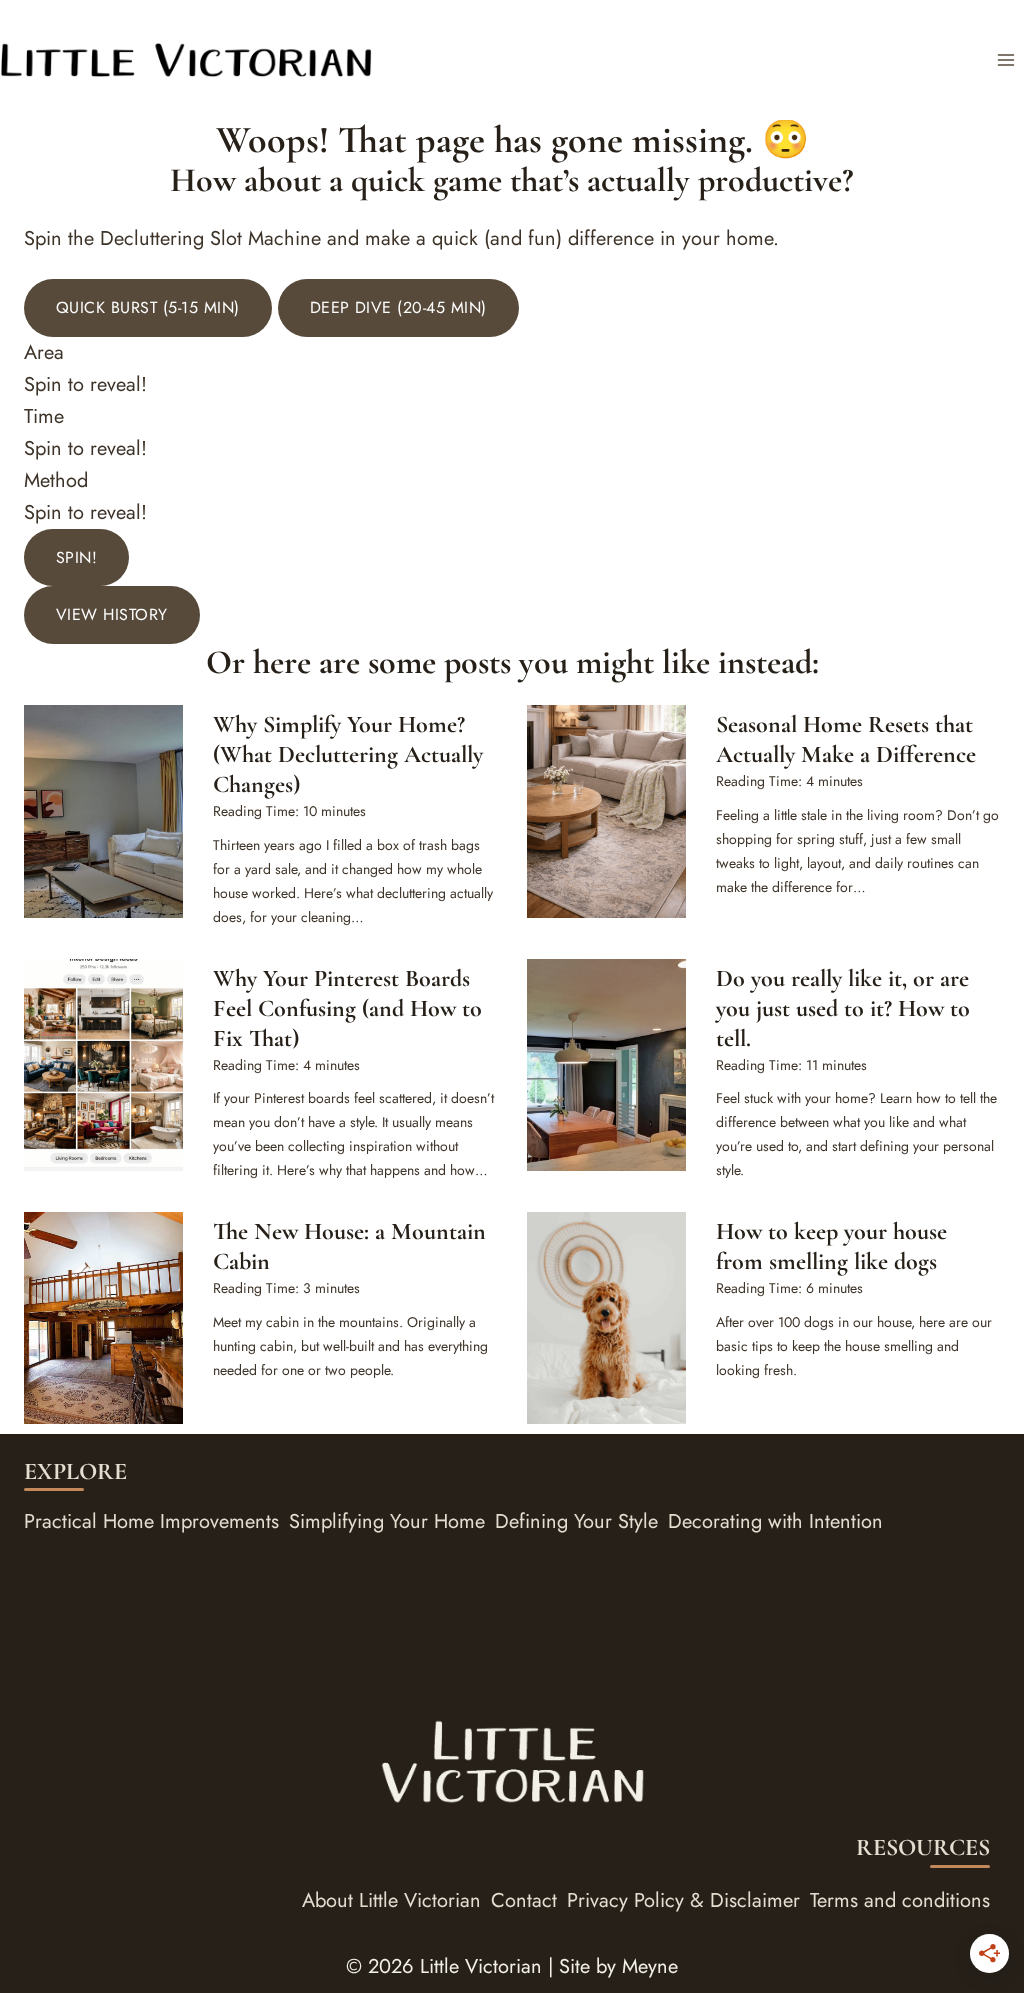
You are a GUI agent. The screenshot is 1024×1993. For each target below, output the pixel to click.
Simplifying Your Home (387, 1521)
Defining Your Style (576, 1521)
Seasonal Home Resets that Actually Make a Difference (846, 739)
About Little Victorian (391, 1900)
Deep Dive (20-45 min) (398, 307)
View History (112, 614)
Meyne (650, 1966)
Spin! (76, 557)
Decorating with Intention (775, 1521)
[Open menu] (1005, 59)
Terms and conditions (900, 1900)
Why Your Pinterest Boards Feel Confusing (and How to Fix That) (347, 1008)
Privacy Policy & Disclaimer (683, 1900)
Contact (524, 1900)
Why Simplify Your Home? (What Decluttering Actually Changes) (348, 754)
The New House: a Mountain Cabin (349, 1246)
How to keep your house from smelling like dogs (831, 1246)
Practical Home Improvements (151, 1521)
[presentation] (103, 811)
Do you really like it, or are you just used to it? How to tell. (843, 1008)
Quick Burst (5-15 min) (148, 307)
